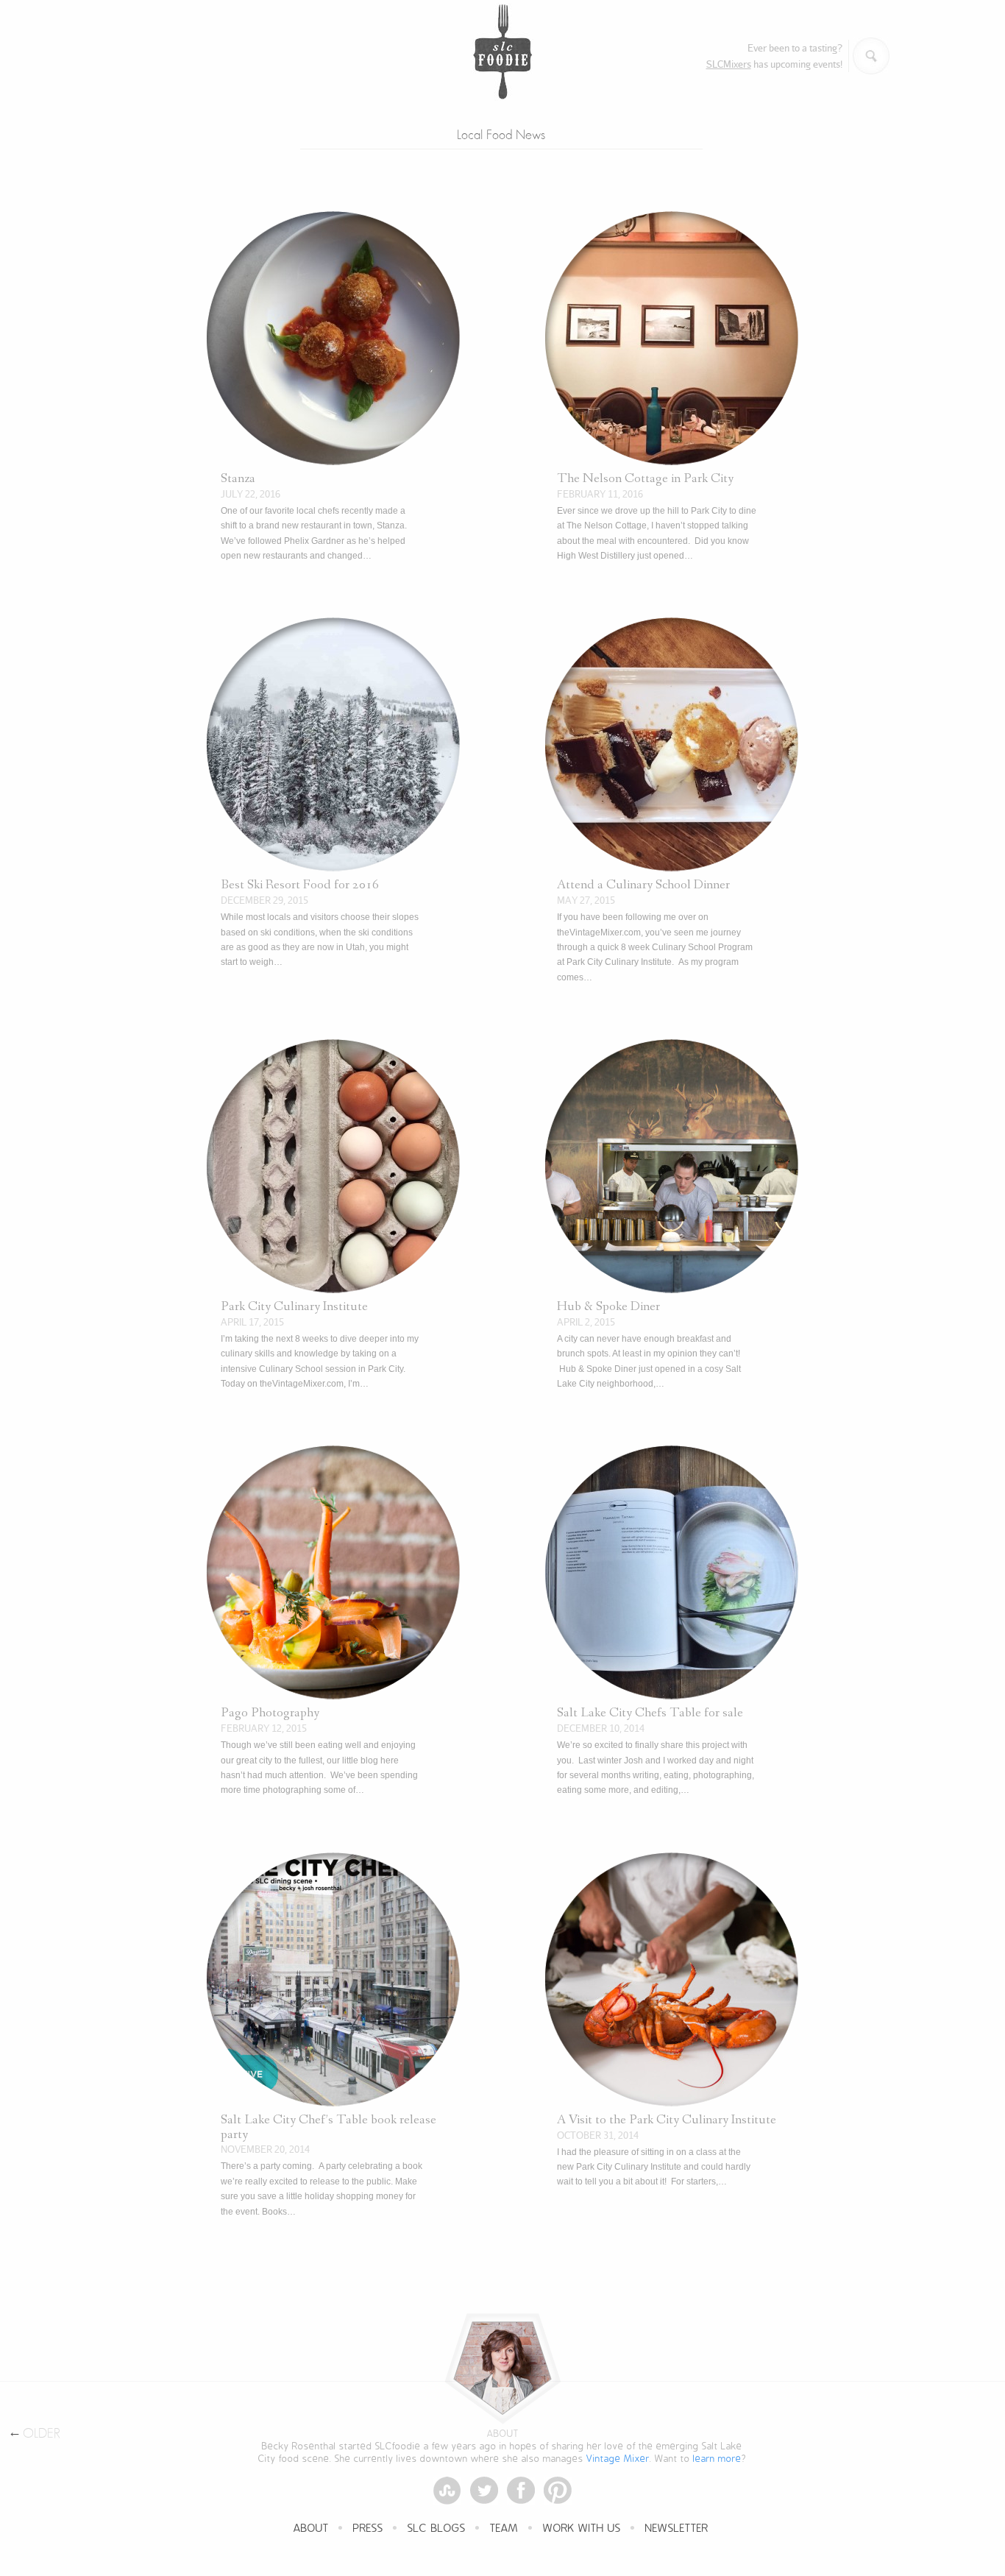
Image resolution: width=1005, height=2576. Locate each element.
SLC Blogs (437, 2529)
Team (504, 2529)
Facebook (521, 2491)
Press (368, 2529)
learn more (717, 2459)
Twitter (484, 2491)
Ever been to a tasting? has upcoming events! (774, 56)
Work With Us (582, 2529)
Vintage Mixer (618, 2459)
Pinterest (558, 2491)
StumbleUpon (447, 2491)
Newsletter (677, 2529)
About (311, 2529)
